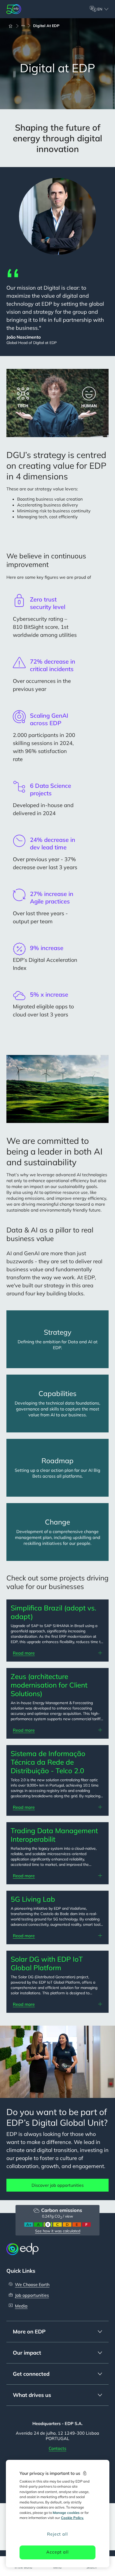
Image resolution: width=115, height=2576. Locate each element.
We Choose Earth (32, 2284)
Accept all (57, 2552)
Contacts (57, 2448)
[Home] (13, 26)
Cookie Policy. (72, 2518)
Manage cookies (66, 2513)
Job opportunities (32, 2295)
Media (21, 2306)
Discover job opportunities (58, 2185)
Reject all (57, 2534)
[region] (58, 2514)
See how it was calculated (58, 2231)
